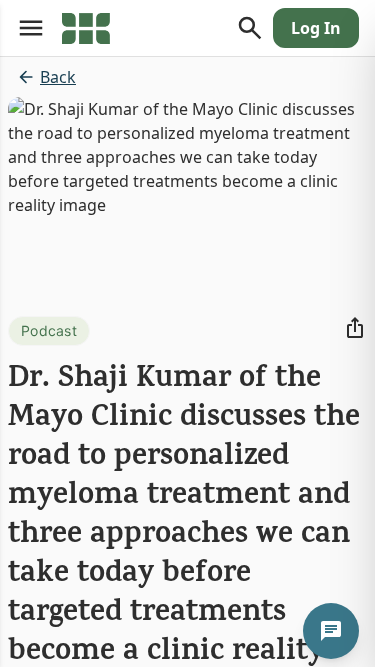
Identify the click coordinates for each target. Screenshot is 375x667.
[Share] (355, 328)
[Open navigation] (31, 28)
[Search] (250, 28)
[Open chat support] (331, 631)
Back (58, 77)
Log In (316, 28)
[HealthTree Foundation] (86, 28)
